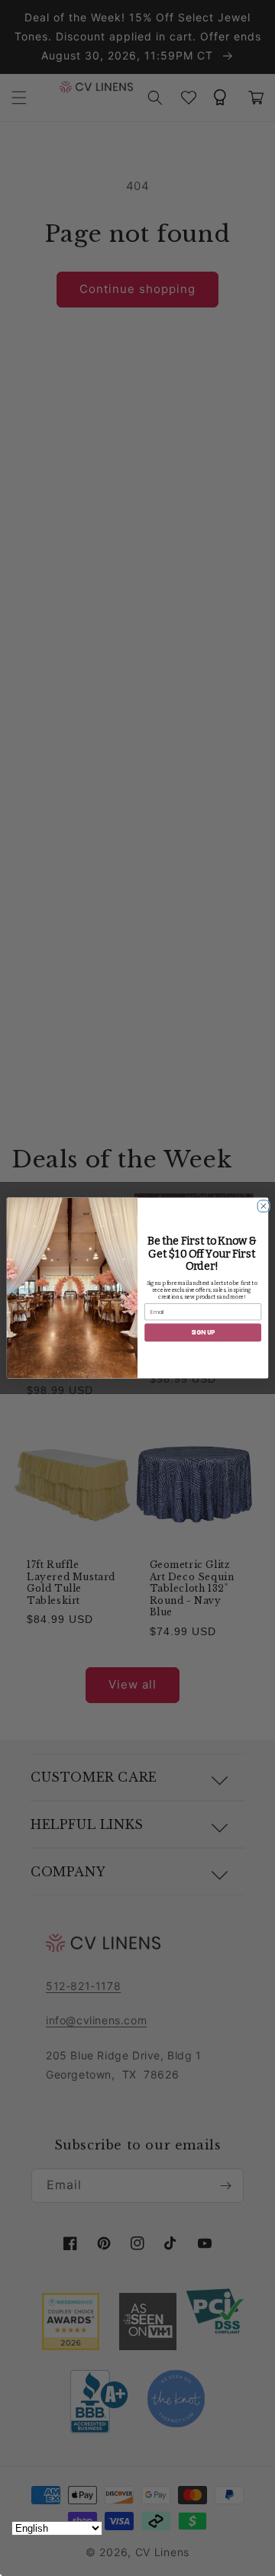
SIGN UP (203, 1333)
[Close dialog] (262, 1204)
